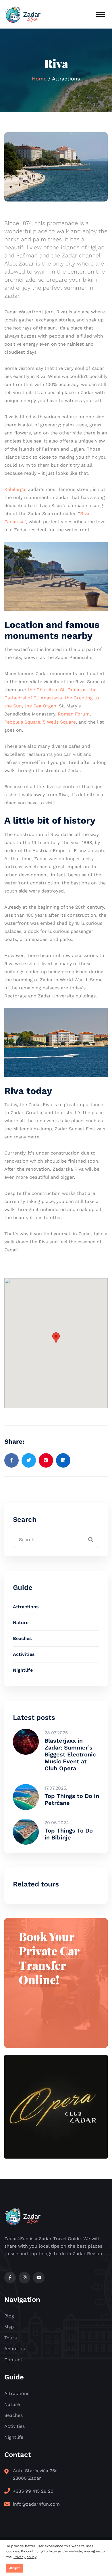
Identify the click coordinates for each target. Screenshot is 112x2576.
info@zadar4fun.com (36, 2504)
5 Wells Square (59, 722)
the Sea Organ (40, 706)
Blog (9, 2316)
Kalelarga (15, 489)
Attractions (26, 1607)
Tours (10, 2338)
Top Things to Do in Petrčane (72, 1799)
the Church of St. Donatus (57, 690)
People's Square (22, 722)
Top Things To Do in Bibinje (69, 1834)
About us (15, 2349)
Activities (24, 1654)
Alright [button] (15, 2568)
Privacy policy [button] (25, 2557)
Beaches (22, 1638)
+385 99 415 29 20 (33, 2491)
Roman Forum (74, 714)
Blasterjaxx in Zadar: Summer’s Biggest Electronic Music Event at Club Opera (70, 1754)
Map (9, 2327)
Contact (13, 2360)
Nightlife (23, 1670)
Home (39, 79)
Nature (21, 1623)
